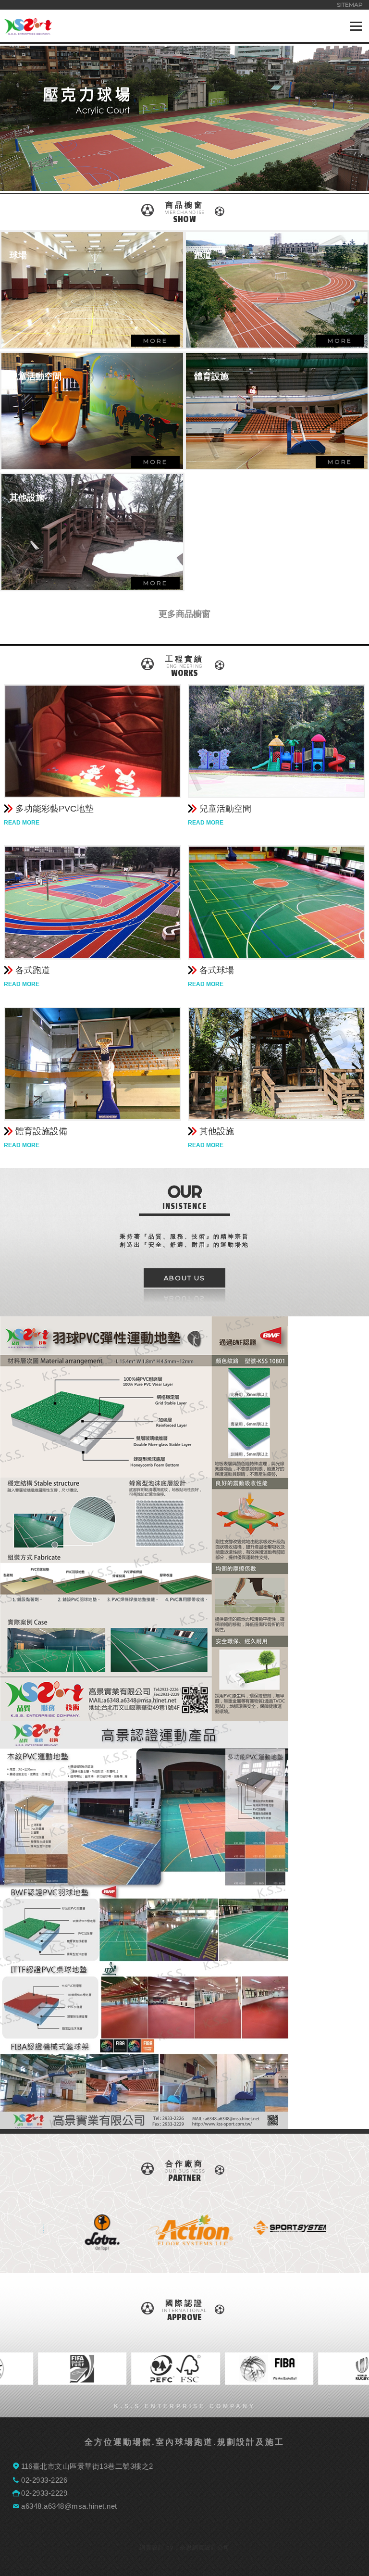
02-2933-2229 (44, 2493)
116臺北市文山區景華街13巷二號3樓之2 (87, 2466)
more (155, 341)
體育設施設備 (41, 1131)
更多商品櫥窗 (184, 614)
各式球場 (217, 970)
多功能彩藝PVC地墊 (55, 809)
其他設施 (217, 1131)
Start (314, 2264)
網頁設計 (152, 2548)
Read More (22, 823)
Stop (322, 2264)
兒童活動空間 (225, 809)
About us (184, 1278)
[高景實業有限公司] (28, 31)
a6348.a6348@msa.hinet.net (69, 2506)
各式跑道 (33, 970)
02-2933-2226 (44, 2480)
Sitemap (350, 5)
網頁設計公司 (211, 2548)
